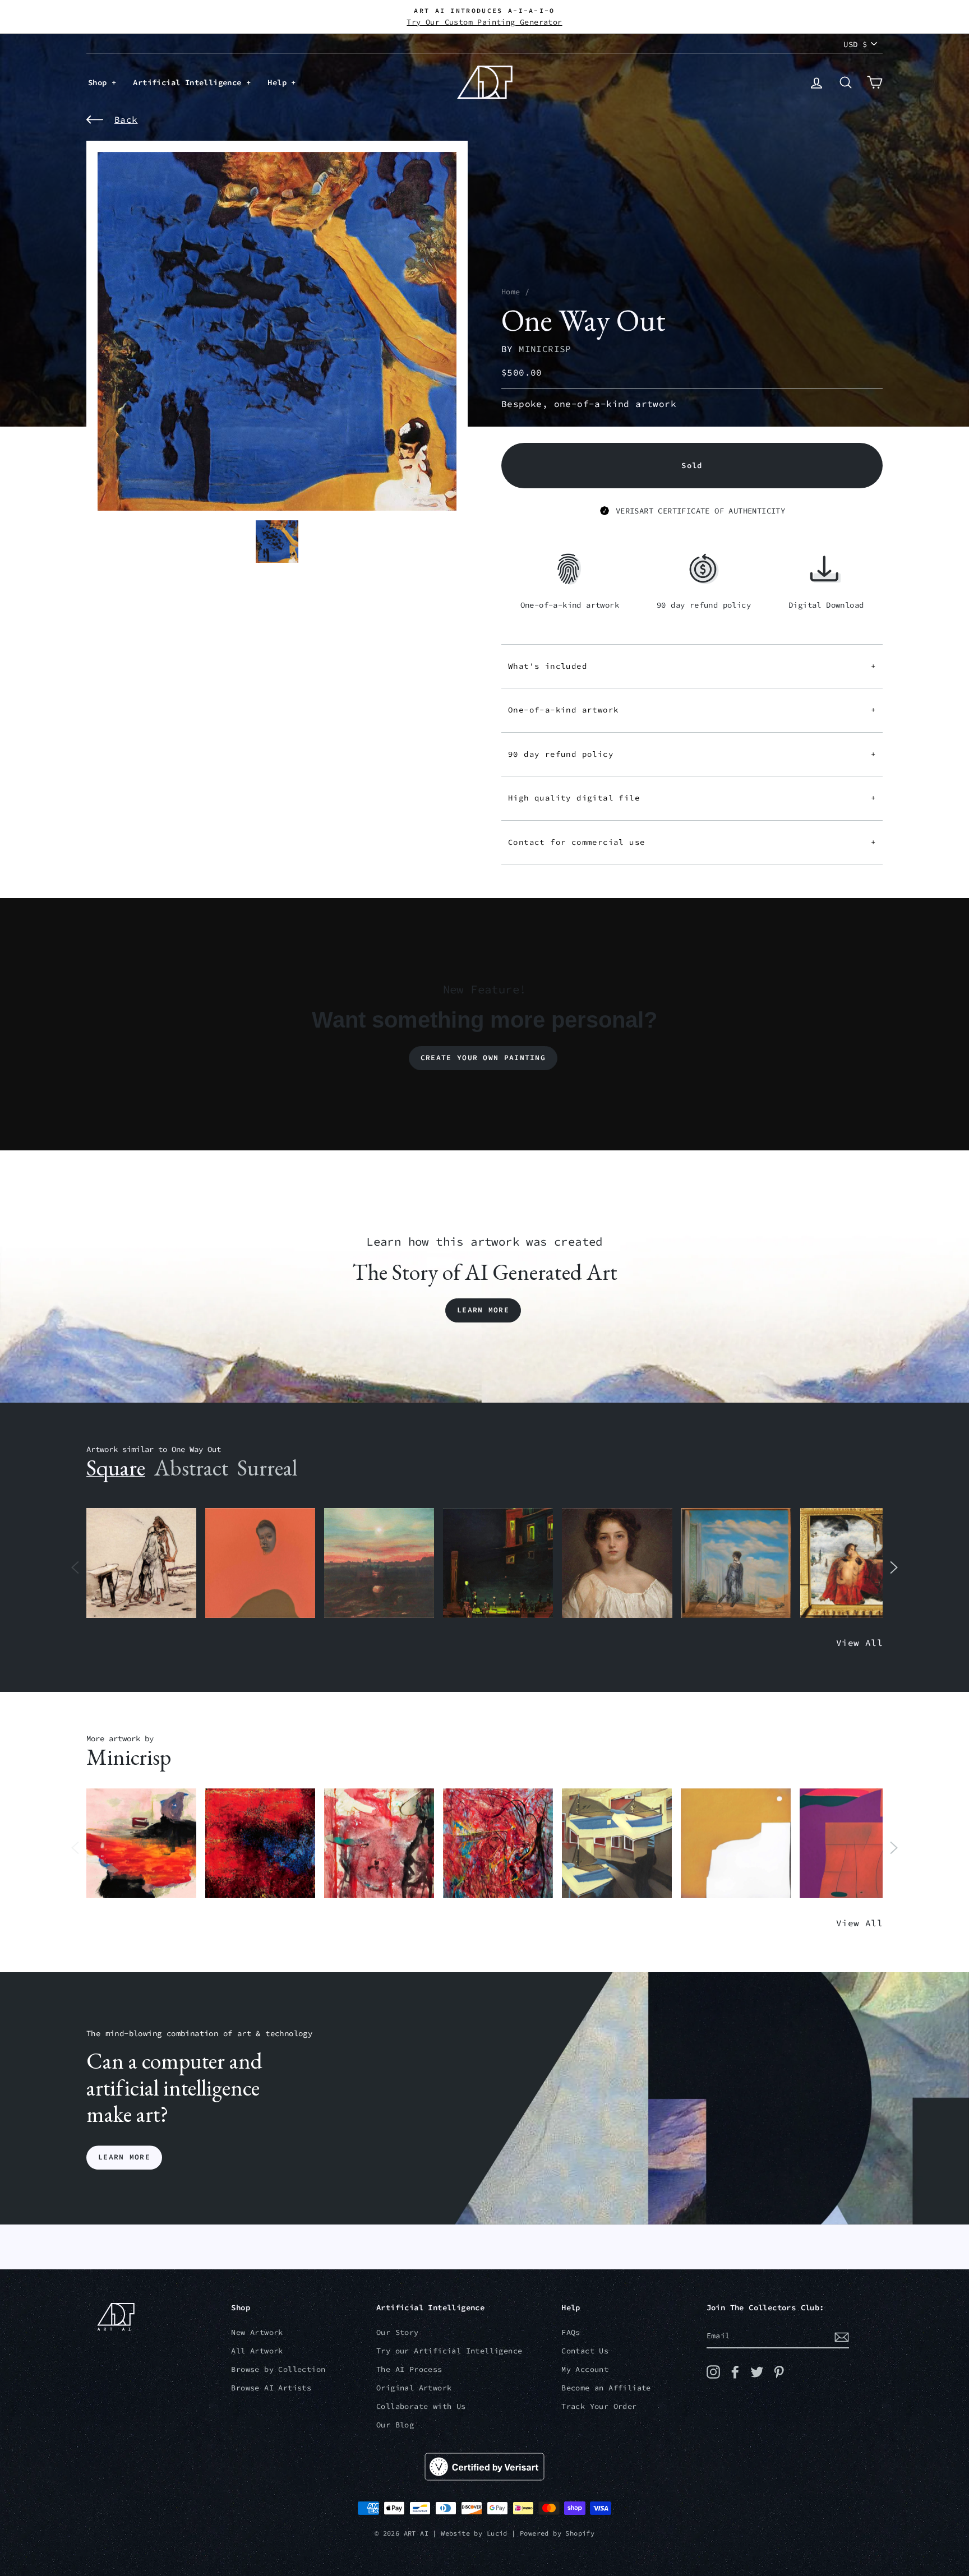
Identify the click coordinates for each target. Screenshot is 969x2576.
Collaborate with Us (421, 2406)
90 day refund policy (692, 754)
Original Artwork (414, 2388)
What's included (692, 666)
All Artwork (257, 2351)
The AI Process (409, 2369)
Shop (100, 82)
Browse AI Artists (271, 2388)
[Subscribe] (842, 2337)
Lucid (497, 2533)
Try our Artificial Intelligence (449, 2351)
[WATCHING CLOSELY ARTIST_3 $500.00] (260, 1563)
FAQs (571, 2332)
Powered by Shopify (557, 2533)
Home (511, 292)
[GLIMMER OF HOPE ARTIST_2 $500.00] (498, 1563)
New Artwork (257, 2332)
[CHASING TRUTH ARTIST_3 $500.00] (260, 1844)
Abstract (191, 1468)
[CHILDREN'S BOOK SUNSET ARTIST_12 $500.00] (379, 1563)
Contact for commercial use (692, 842)
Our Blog (395, 2425)
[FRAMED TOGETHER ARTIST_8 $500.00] (855, 1563)
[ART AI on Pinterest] (779, 2372)
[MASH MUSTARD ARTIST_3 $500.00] (736, 1844)
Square (116, 1468)
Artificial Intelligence (190, 82)
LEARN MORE (124, 2158)
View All (859, 1643)
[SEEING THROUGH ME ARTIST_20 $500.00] (617, 1563)
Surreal (267, 1468)
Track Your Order (599, 2406)
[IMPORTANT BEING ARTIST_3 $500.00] (736, 1563)
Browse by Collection (278, 2369)
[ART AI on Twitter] (757, 2372)
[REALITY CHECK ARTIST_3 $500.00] (617, 1844)
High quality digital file (692, 798)
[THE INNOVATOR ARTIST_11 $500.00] (141, 1563)
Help (279, 82)
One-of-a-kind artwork (692, 710)
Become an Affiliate (606, 2388)
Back (126, 119)
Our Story (398, 2332)
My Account (585, 2369)
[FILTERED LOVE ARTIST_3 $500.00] (141, 1844)
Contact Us (585, 2351)
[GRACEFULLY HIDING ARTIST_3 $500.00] (379, 1844)
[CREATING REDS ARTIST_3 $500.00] (855, 1844)
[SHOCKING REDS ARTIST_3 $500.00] (498, 1844)
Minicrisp (545, 349)
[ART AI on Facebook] (735, 2372)
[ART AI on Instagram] (713, 2372)
